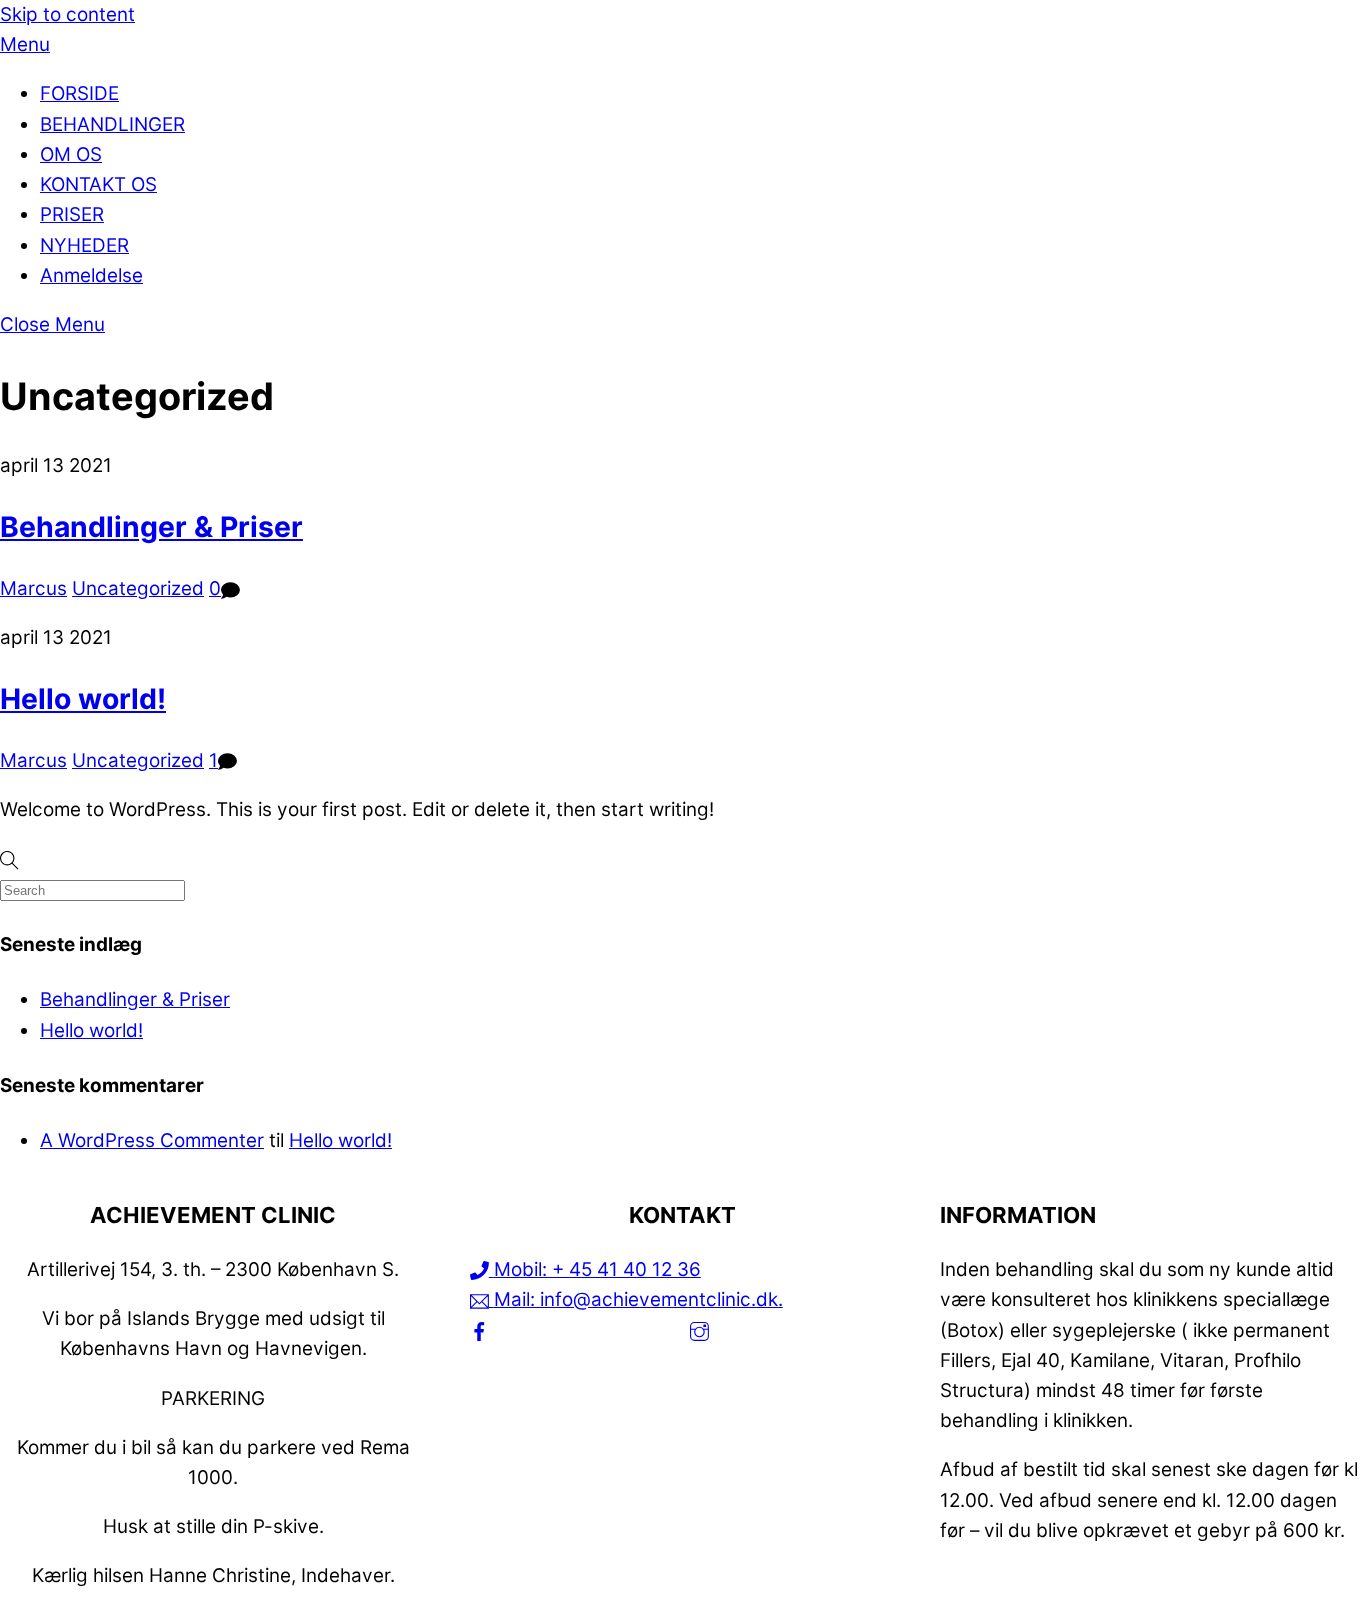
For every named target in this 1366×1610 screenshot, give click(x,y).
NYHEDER (84, 245)
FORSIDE (79, 93)
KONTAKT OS (98, 184)
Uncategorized (138, 588)
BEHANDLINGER (112, 124)
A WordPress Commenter (152, 1140)
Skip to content (67, 14)
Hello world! (83, 699)
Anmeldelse (91, 275)
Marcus (33, 588)
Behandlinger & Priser (151, 527)
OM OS (71, 154)
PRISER (72, 214)
